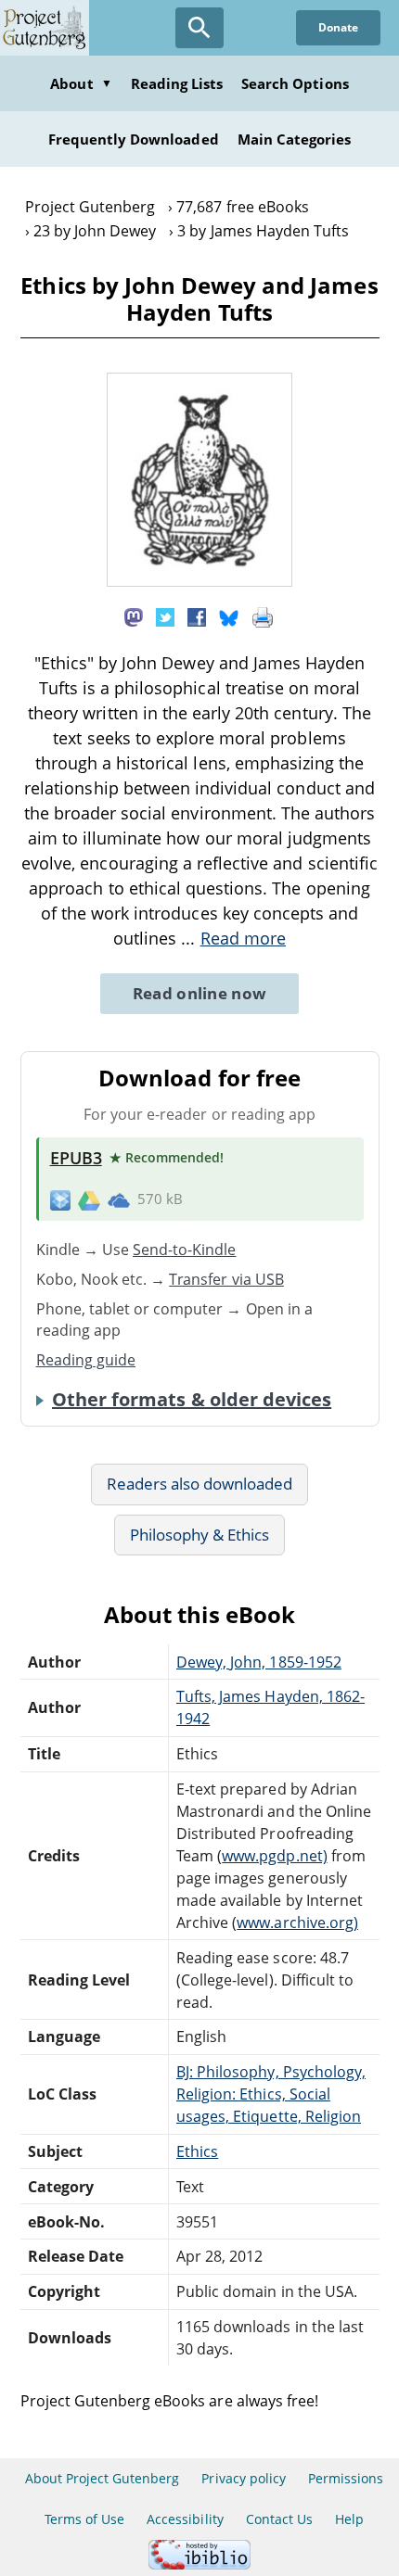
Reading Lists (177, 83)
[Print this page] (263, 615)
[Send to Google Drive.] (89, 1199)
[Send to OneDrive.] (119, 1199)
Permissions (346, 2478)
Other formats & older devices (192, 1400)
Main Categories (295, 139)
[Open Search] (199, 28)
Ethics (197, 2151)
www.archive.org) (297, 1922)
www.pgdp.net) (275, 1856)
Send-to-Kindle (185, 1250)
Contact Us (279, 2519)
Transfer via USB (226, 1279)
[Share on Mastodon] (134, 615)
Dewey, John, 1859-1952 (259, 1662)
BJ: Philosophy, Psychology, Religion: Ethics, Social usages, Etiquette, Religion (271, 2094)
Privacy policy (244, 2478)
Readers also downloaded (200, 1484)
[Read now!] (199, 581)
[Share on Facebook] (197, 615)
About (81, 83)
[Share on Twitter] (165, 615)
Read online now (200, 993)
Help (349, 2519)
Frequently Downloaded (134, 139)
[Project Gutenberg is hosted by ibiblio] (199, 2564)
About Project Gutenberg (103, 2478)
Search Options (295, 83)
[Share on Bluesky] (229, 615)
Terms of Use (84, 2519)
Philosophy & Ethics (200, 1535)
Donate (338, 27)
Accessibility (185, 2519)
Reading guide (86, 1360)
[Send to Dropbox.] (60, 1199)
